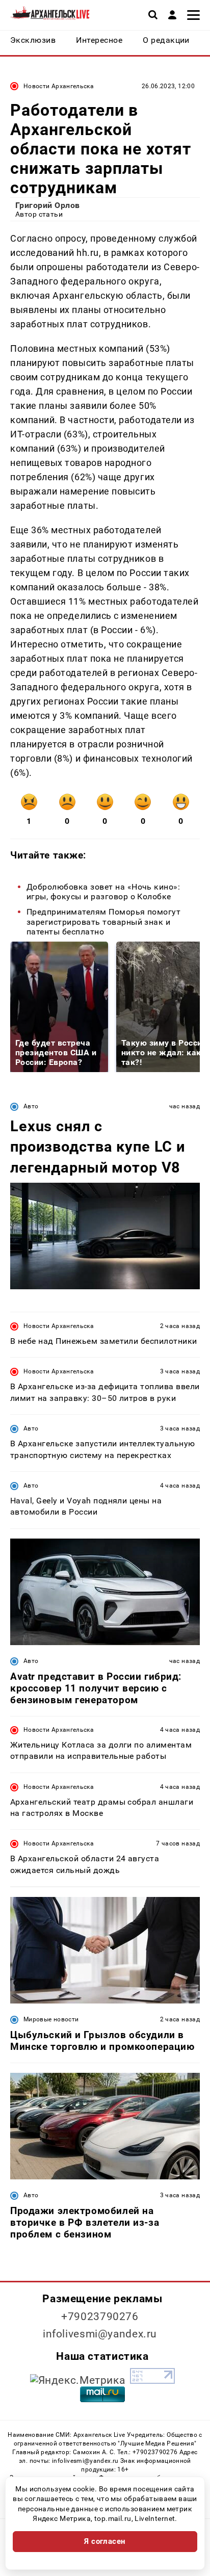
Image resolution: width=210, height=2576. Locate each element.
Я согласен (105, 2541)
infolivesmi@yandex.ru (100, 2334)
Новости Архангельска (59, 86)
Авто (31, 1106)
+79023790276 (100, 2317)
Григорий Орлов (48, 205)
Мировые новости (51, 2019)
